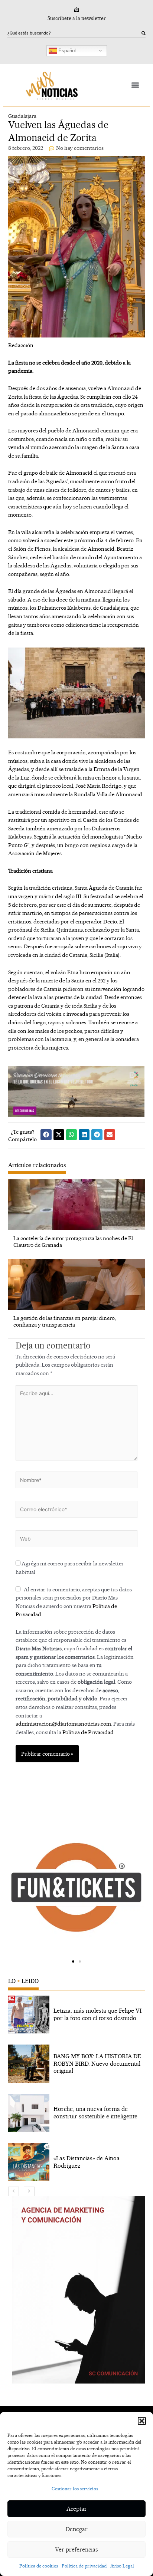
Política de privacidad (84, 2566)
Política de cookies (39, 2566)
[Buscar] (144, 33)
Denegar (77, 2529)
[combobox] (74, 33)
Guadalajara (22, 116)
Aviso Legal (122, 2566)
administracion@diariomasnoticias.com (63, 1724)
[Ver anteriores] (14, 2191)
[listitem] (76, 2015)
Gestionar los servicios (75, 2489)
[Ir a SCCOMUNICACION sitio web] (78, 2290)
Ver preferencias (76, 2549)
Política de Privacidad (88, 1732)
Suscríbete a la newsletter (77, 18)
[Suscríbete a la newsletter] (77, 10)
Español (66, 50)
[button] (142, 2421)
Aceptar (77, 2509)
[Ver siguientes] (29, 2191)
